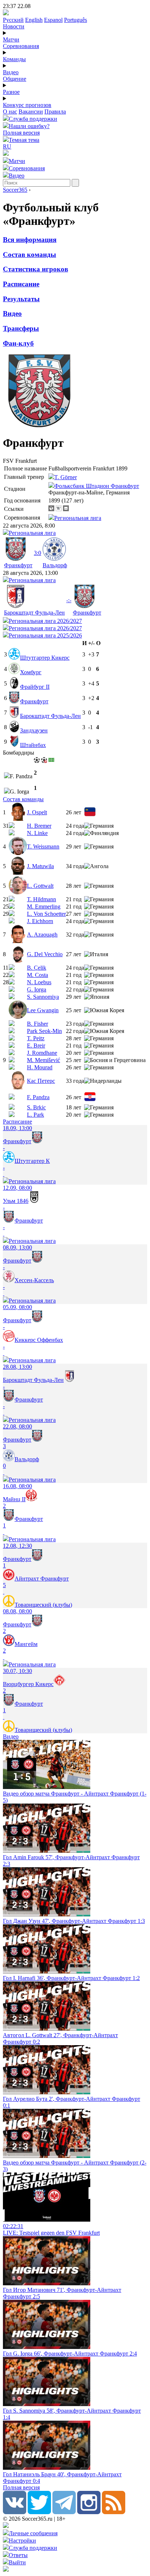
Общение (15, 79)
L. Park (35, 1115)
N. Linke (37, 833)
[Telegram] (64, 2512)
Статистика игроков (35, 269)
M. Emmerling (44, 907)
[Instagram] (89, 2512)
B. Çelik (37, 968)
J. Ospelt (37, 812)
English (34, 20)
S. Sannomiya (43, 997)
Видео (11, 72)
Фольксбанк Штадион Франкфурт (97, 486)
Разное (11, 92)
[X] (39, 2512)
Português (76, 20)
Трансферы (21, 328)
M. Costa (37, 975)
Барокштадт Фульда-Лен (34, 613)
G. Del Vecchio (45, 954)
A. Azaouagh (42, 935)
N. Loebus (39, 982)
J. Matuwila (40, 866)
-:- (69, 600)
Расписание (21, 284)
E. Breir (36, 1045)
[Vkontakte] (15, 2512)
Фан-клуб (18, 343)
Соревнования (21, 46)
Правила (55, 112)
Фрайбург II (35, 687)
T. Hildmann (42, 899)
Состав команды (29, 255)
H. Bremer (39, 826)
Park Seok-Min (44, 1031)
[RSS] (114, 2512)
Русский (13, 20)
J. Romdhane (42, 1053)
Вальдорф (55, 565)
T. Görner (66, 477)
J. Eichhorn (40, 921)
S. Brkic (36, 1107)
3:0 (37, 553)
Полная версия (21, 133)
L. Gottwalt (40, 886)
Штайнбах (33, 745)
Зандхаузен (34, 730)
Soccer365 (15, 190)
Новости (14, 26)
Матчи (11, 39)
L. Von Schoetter (46, 914)
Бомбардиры (19, 753)
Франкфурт (18, 565)
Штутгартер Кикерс (45, 658)
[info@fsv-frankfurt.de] (66, 509)
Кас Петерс (41, 1081)
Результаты (21, 299)
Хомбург (31, 672)
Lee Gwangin (43, 1010)
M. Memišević (44, 1060)
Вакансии (31, 112)
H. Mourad (40, 1067)
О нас (10, 112)
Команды (14, 59)
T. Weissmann (43, 846)
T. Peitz (36, 1038)
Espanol (53, 20)
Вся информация (30, 240)
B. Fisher (37, 1024)
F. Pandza (38, 1097)
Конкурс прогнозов (27, 105)
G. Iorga (37, 989)
